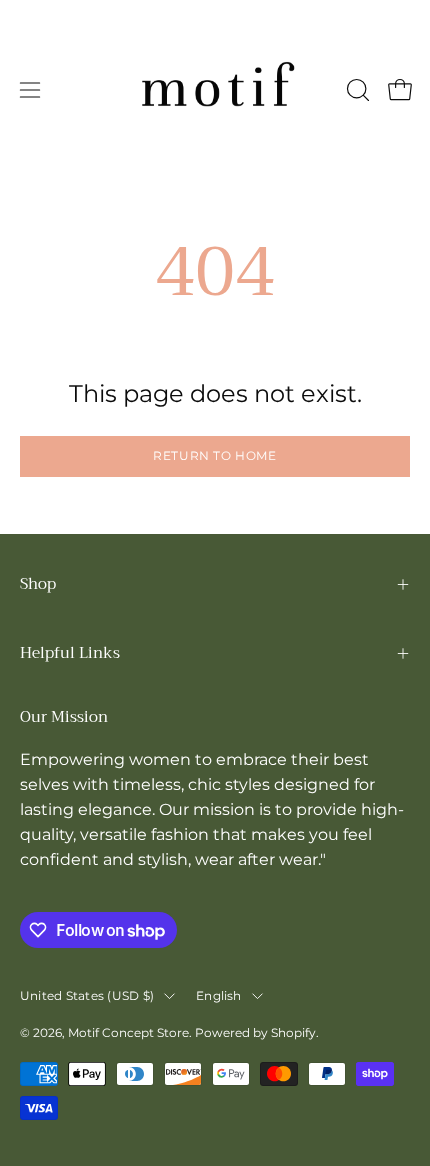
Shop (38, 584)
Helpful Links (70, 653)
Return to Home (214, 455)
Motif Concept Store (128, 1032)
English (219, 995)
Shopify (293, 1032)
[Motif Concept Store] (215, 90)
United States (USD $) (87, 995)
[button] (356, 90)
